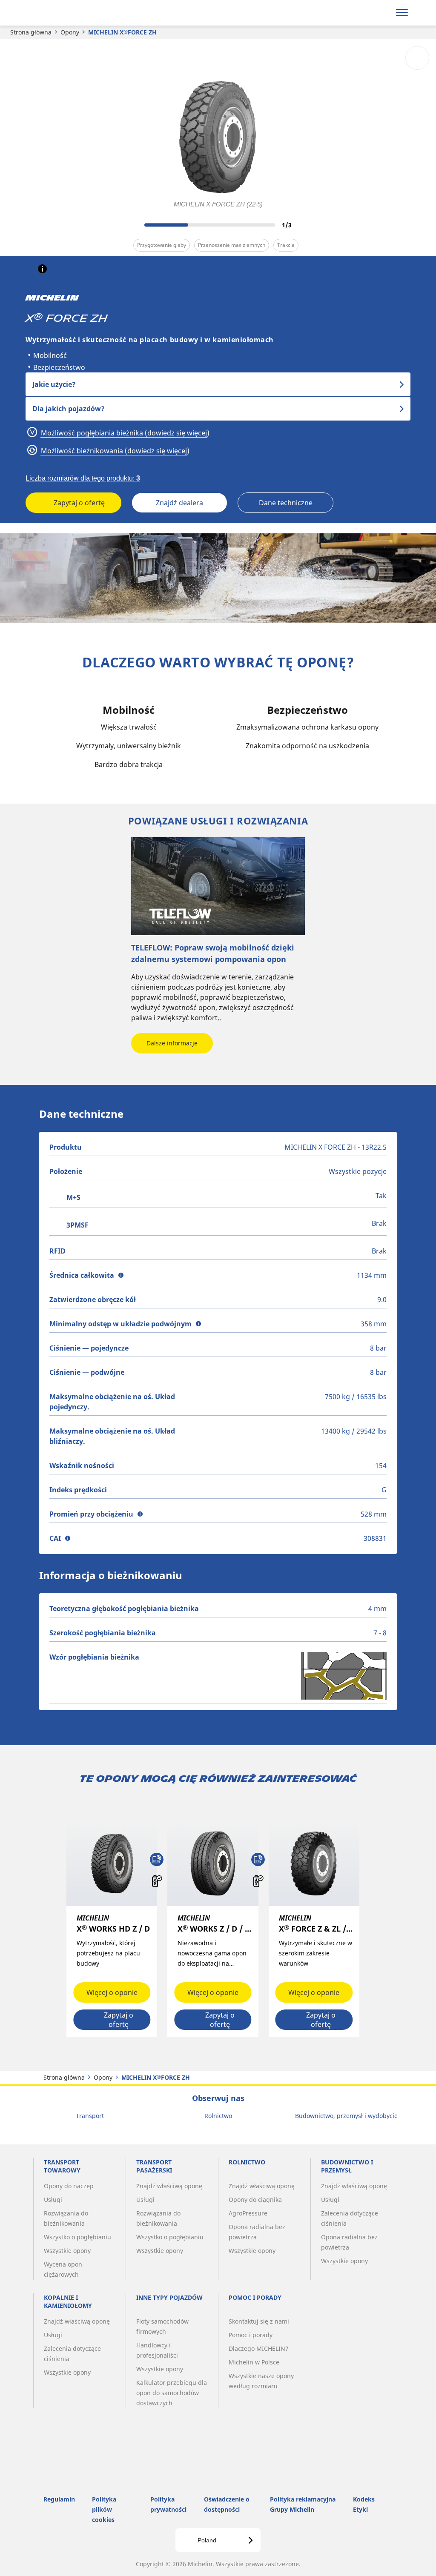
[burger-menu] (402, 13)
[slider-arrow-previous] (133, 225)
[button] (42, 269)
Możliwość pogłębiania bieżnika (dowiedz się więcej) (124, 433)
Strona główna (31, 32)
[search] (380, 13)
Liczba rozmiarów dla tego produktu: (83, 478)
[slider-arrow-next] (303, 225)
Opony (70, 32)
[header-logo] (59, 13)
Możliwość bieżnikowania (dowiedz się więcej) (114, 451)
